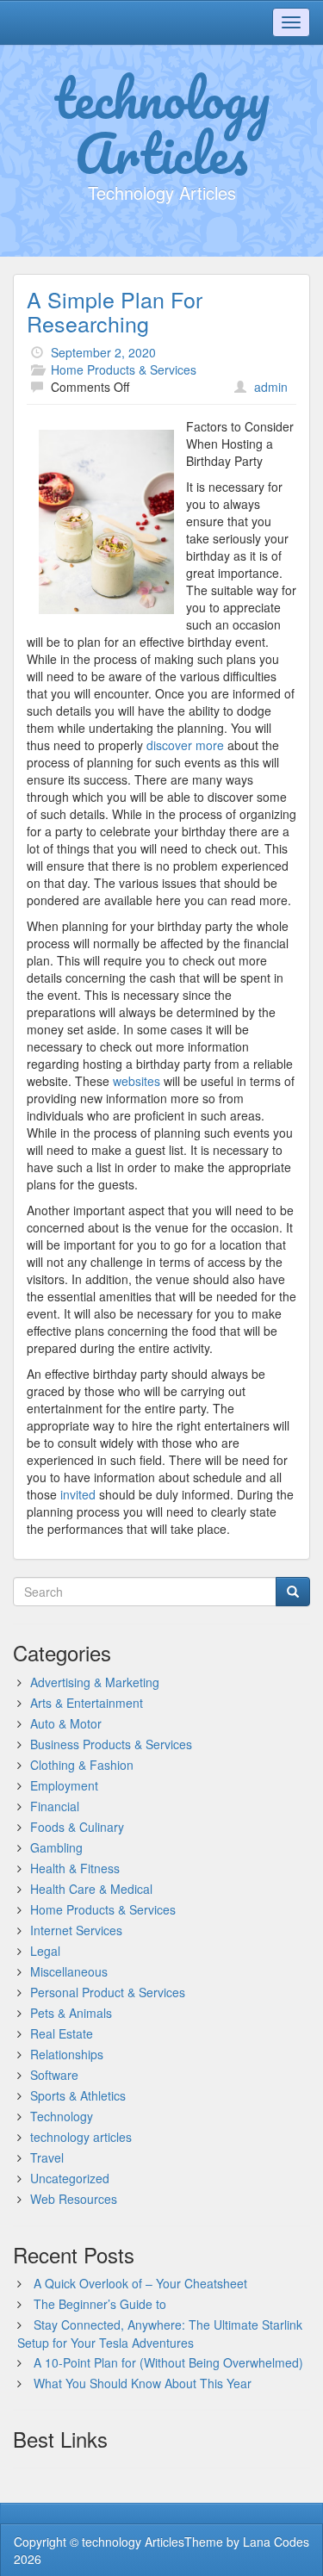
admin (271, 387)
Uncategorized (70, 2178)
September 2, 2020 (103, 352)
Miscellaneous (69, 1971)
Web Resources (74, 2199)
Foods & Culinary (77, 1827)
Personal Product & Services (108, 1992)
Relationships (67, 2054)
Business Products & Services (111, 1744)
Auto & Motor (66, 1723)
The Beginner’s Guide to (100, 2304)
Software (54, 2075)
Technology (62, 2116)
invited (78, 1494)
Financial (55, 1806)
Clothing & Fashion (82, 1765)
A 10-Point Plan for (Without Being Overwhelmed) (168, 2362)
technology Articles (161, 125)
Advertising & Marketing (95, 1682)
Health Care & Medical (91, 1889)
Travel (47, 2157)
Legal (45, 1951)
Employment (64, 1785)
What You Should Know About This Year (143, 2383)
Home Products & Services (124, 369)
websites (137, 1081)
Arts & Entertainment (87, 1703)
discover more (185, 745)
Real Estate (62, 2033)
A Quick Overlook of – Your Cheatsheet (140, 2283)
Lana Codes (276, 2542)
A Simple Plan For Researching (115, 311)
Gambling (56, 1847)
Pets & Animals (71, 2013)
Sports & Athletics (78, 2095)
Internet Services (76, 1930)
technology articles (81, 2137)
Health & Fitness (75, 1868)
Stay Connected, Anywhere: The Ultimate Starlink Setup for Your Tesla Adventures (160, 2334)
